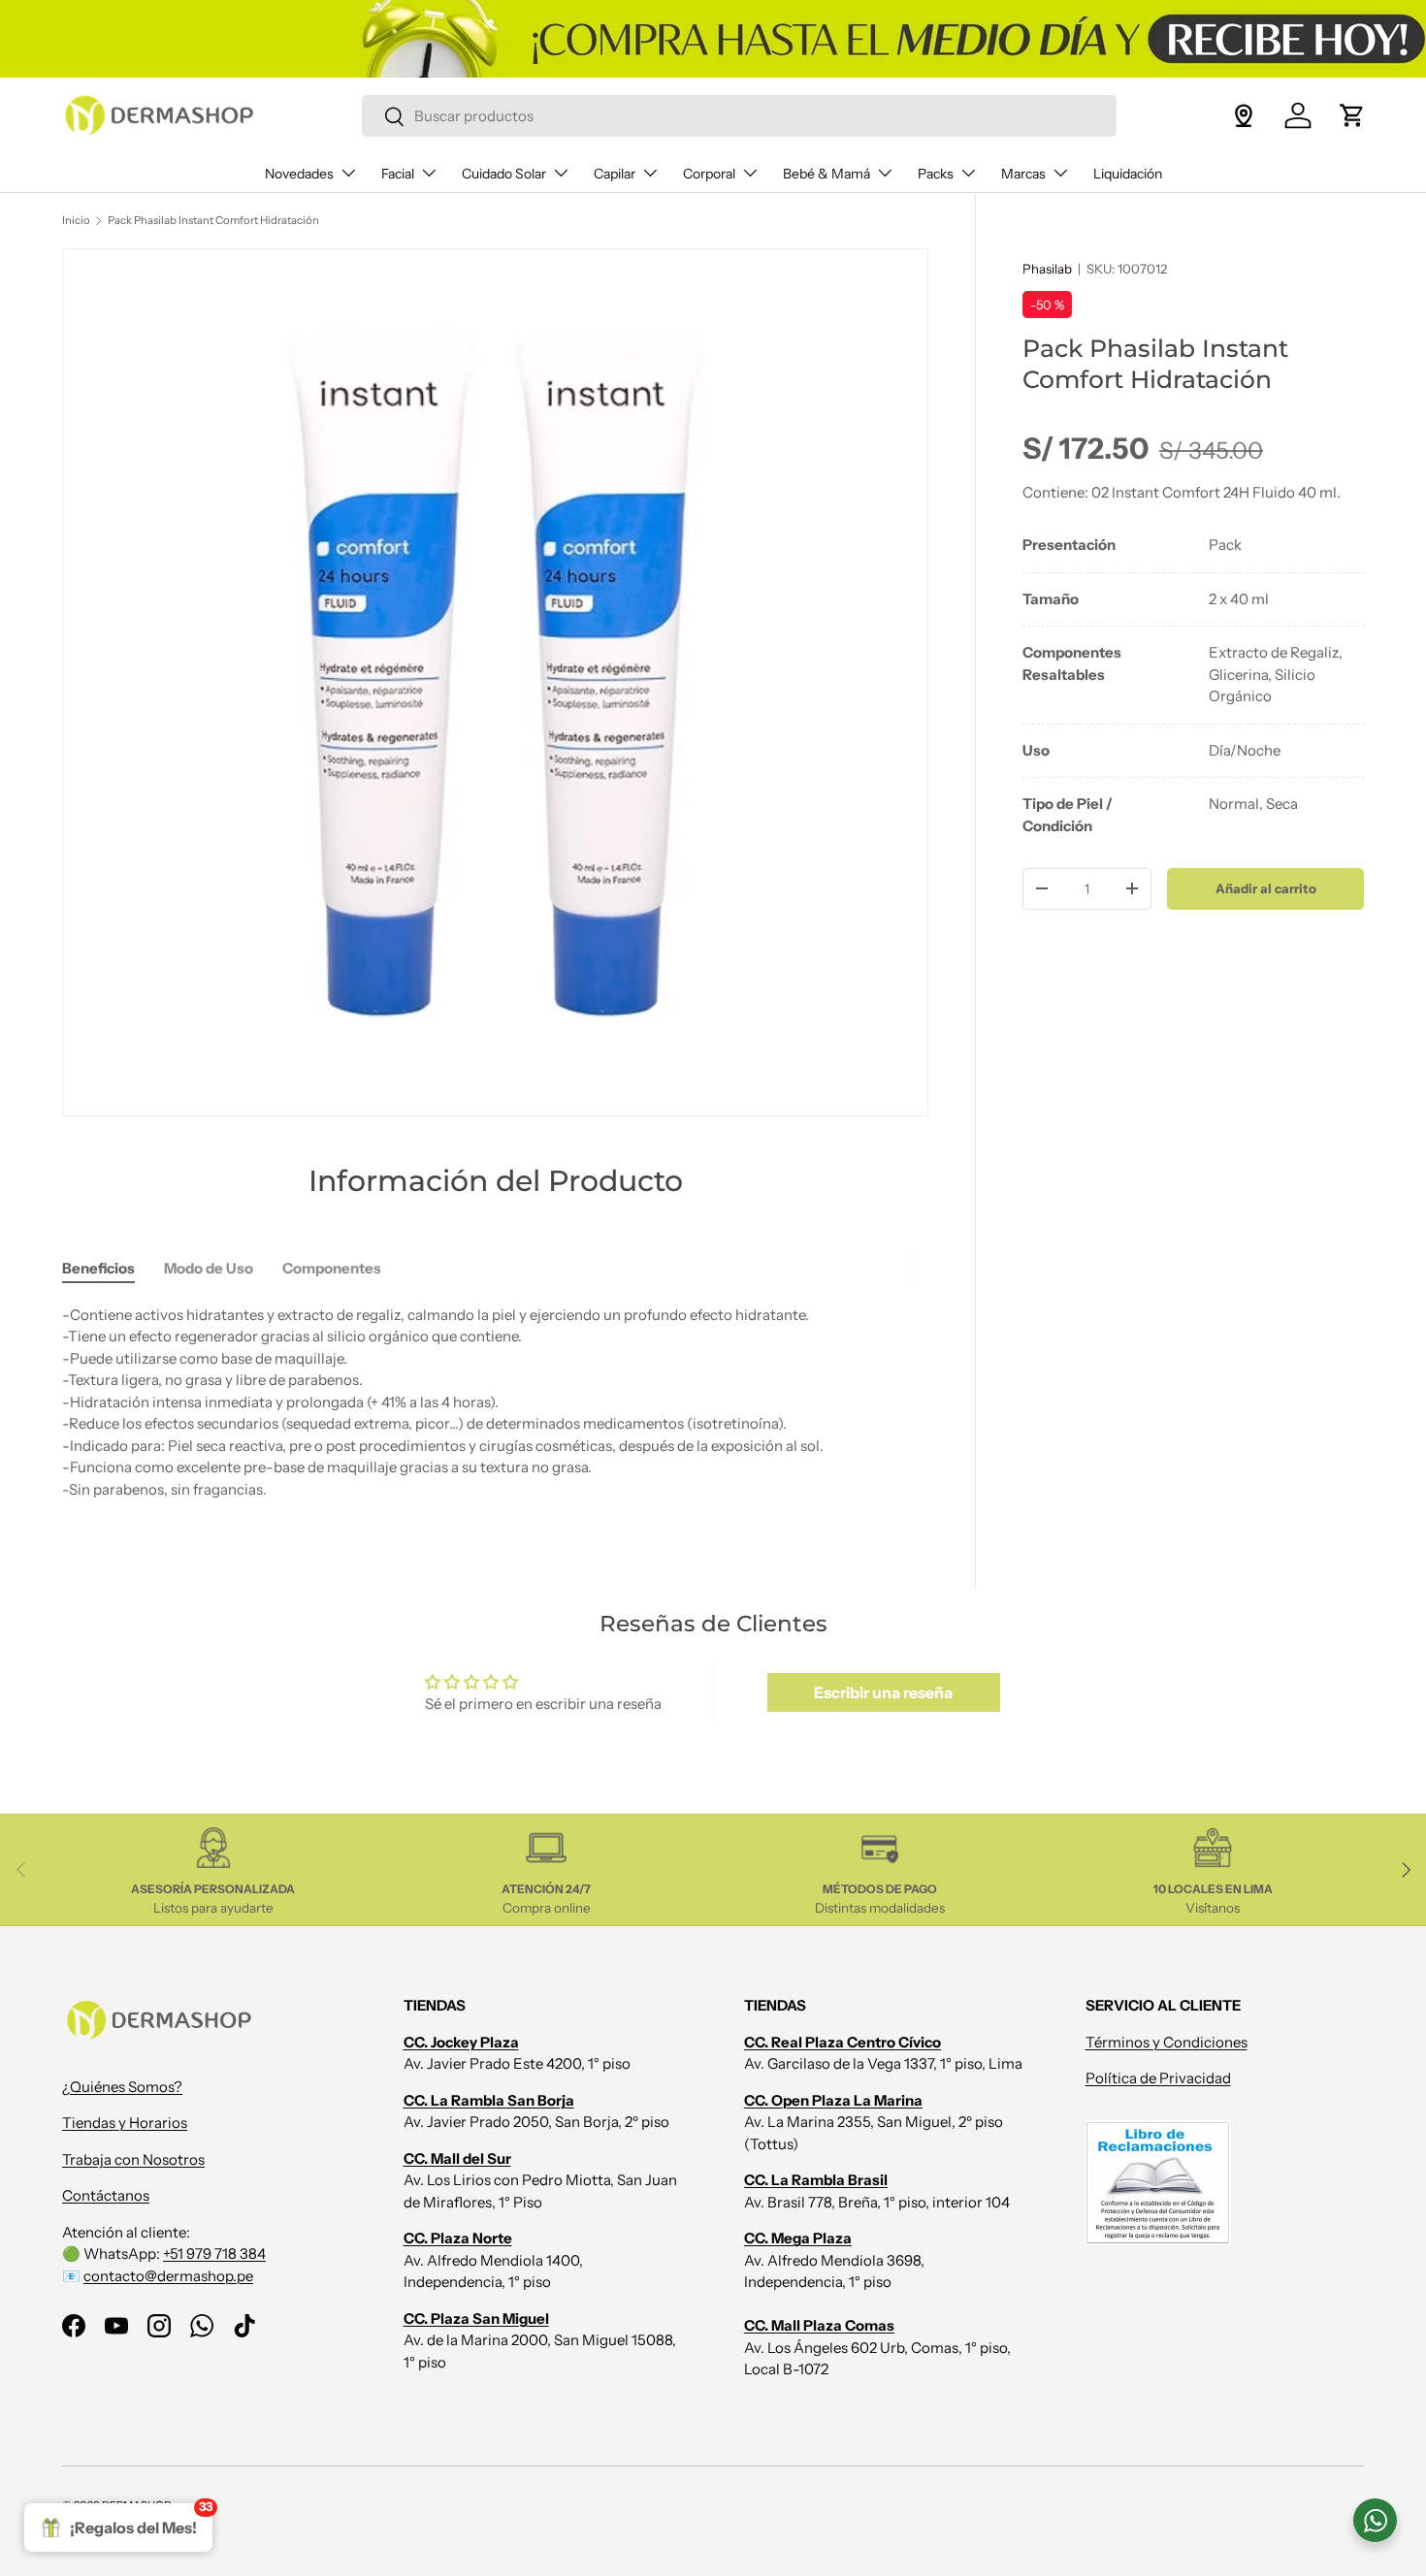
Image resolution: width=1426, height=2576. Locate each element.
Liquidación (1128, 174)
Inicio (76, 220)
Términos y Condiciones (1167, 2041)
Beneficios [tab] (98, 1268)
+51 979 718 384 (214, 2254)
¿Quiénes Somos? (122, 2086)
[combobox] (740, 116)
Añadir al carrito (1266, 888)
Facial (398, 174)
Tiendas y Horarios (125, 2123)
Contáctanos (106, 2195)
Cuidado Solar (504, 174)
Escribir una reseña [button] (883, 1692)
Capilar (615, 174)
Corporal (709, 174)
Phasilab (1047, 269)
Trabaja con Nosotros (133, 2158)
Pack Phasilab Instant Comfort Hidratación (213, 220)
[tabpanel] (1193, 686)
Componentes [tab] (332, 1268)
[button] (1352, 115)
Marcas (1023, 174)
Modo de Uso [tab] (209, 1268)
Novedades (299, 174)
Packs (936, 174)
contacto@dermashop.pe (168, 2275)
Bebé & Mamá (826, 174)
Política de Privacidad (1158, 2078)
